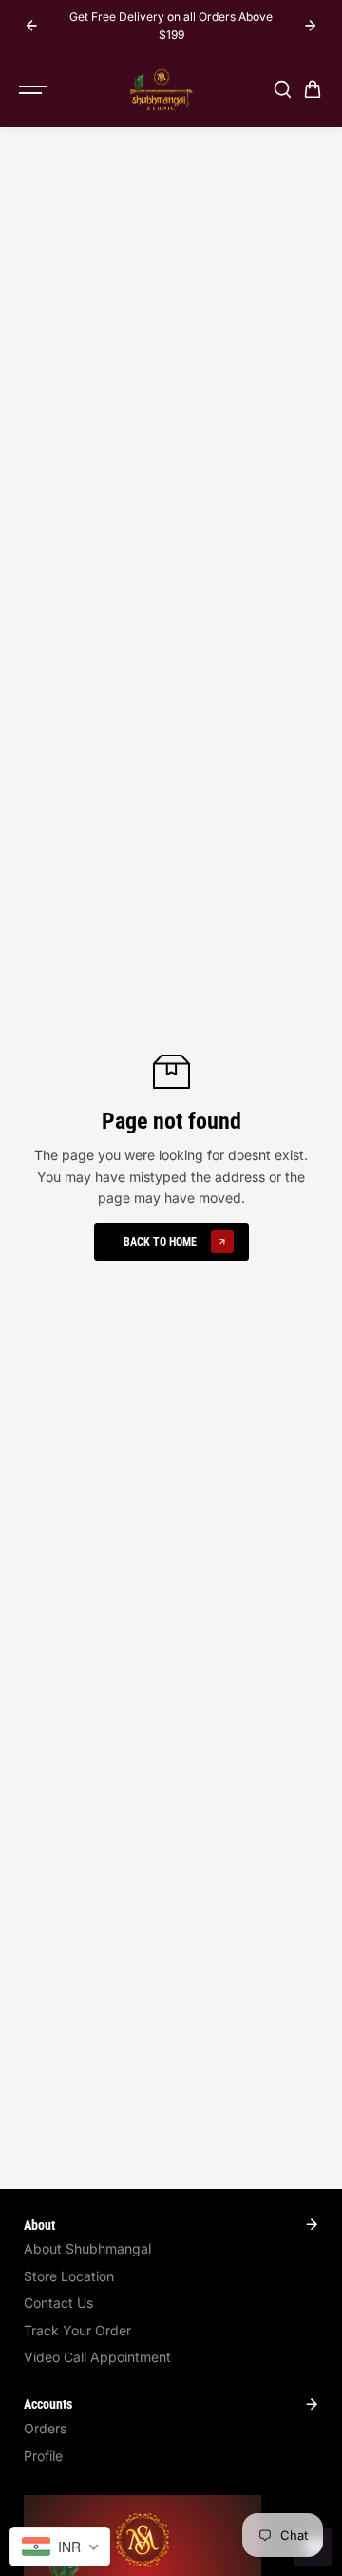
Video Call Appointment (97, 2357)
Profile (43, 2456)
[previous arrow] (31, 26)
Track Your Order (77, 2330)
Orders (45, 2428)
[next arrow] (311, 26)
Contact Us (58, 2303)
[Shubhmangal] (161, 89)
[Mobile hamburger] (35, 89)
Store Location (69, 2276)
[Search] (282, 89)
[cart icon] (313, 89)
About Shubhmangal (87, 2248)
